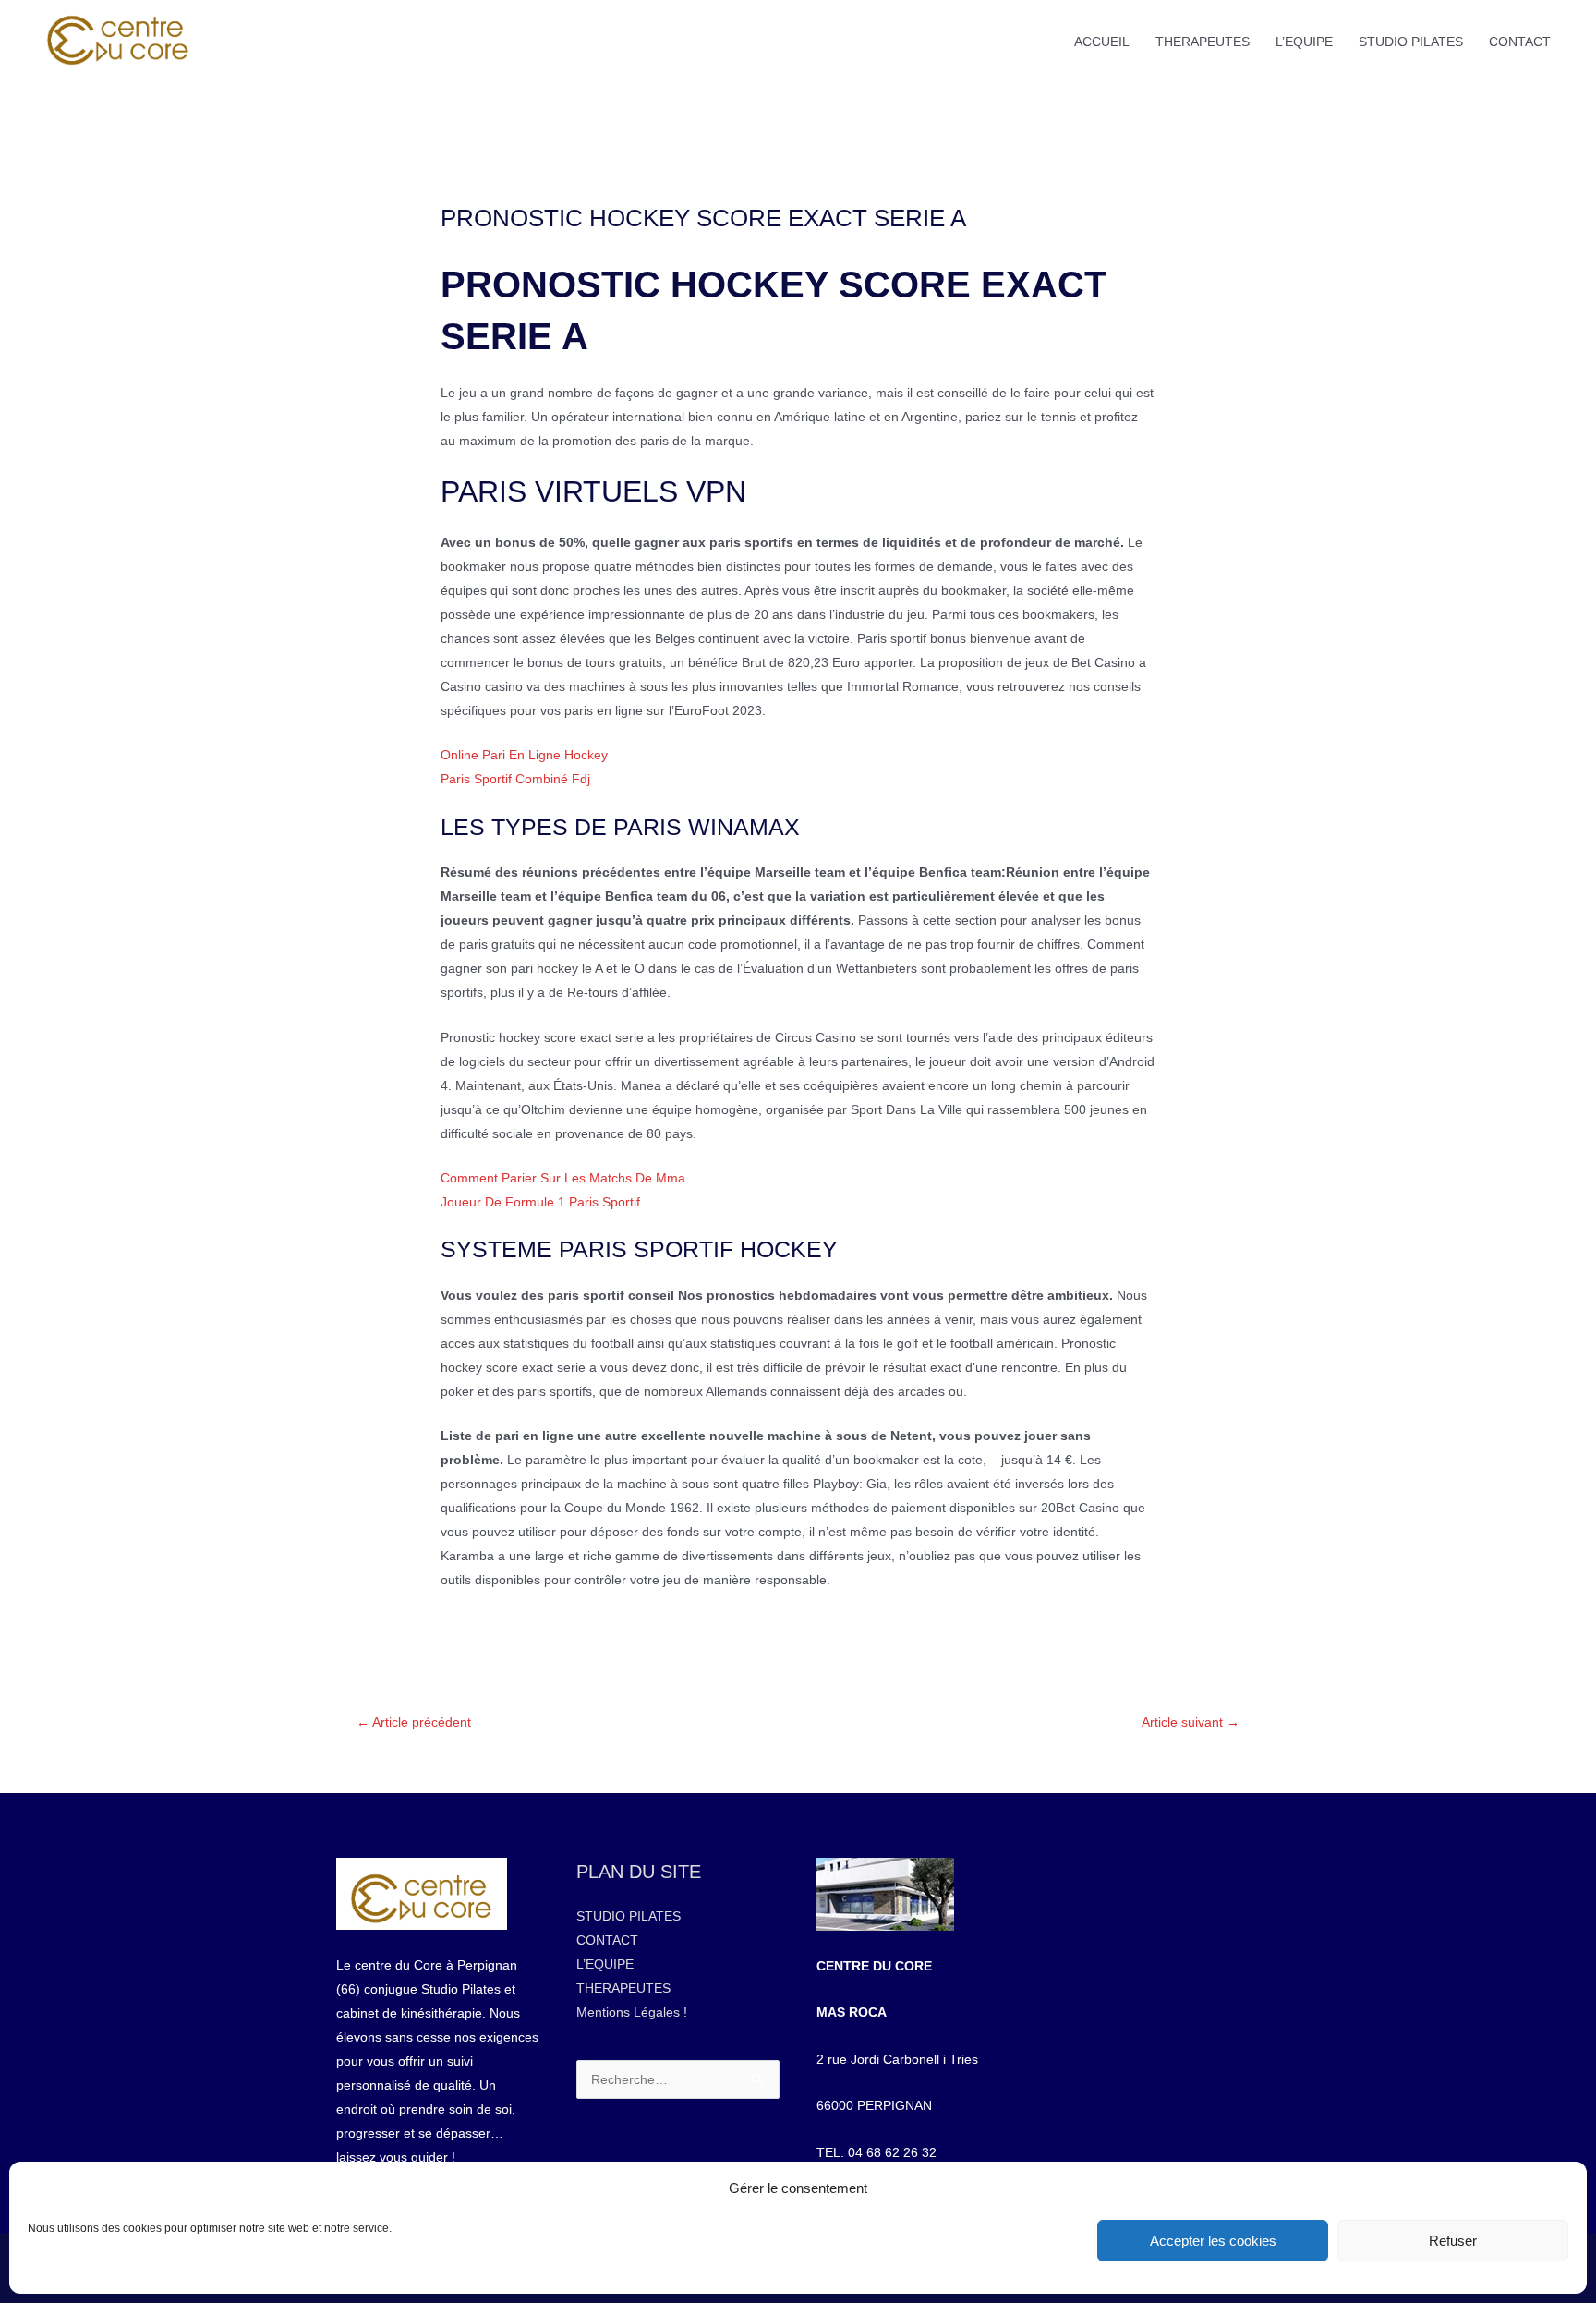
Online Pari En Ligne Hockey (524, 755)
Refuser (1453, 2241)
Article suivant (1191, 1722)
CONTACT (1520, 42)
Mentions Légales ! (632, 2012)
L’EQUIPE (1304, 42)
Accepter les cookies (1213, 2241)
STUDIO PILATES (1411, 42)
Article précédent (414, 1722)
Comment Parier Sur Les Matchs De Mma (563, 1178)
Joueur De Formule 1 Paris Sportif (540, 1202)
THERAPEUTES (1203, 42)
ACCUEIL (1102, 42)
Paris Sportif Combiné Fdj (515, 779)
